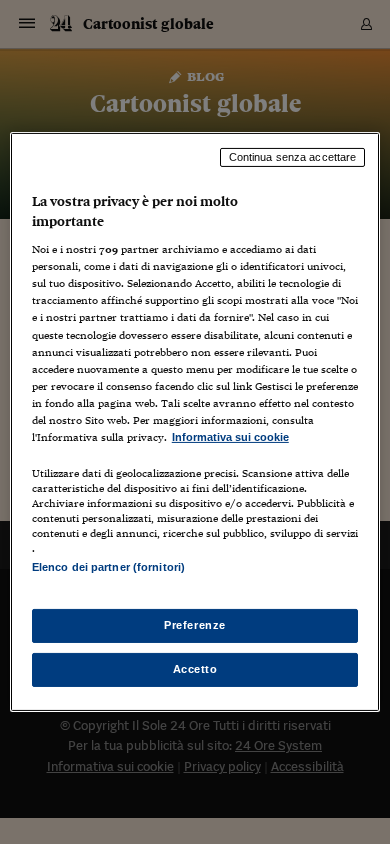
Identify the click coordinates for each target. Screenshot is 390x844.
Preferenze (195, 625)
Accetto (195, 669)
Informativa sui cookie (230, 437)
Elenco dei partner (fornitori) (108, 567)
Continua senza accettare (293, 157)
